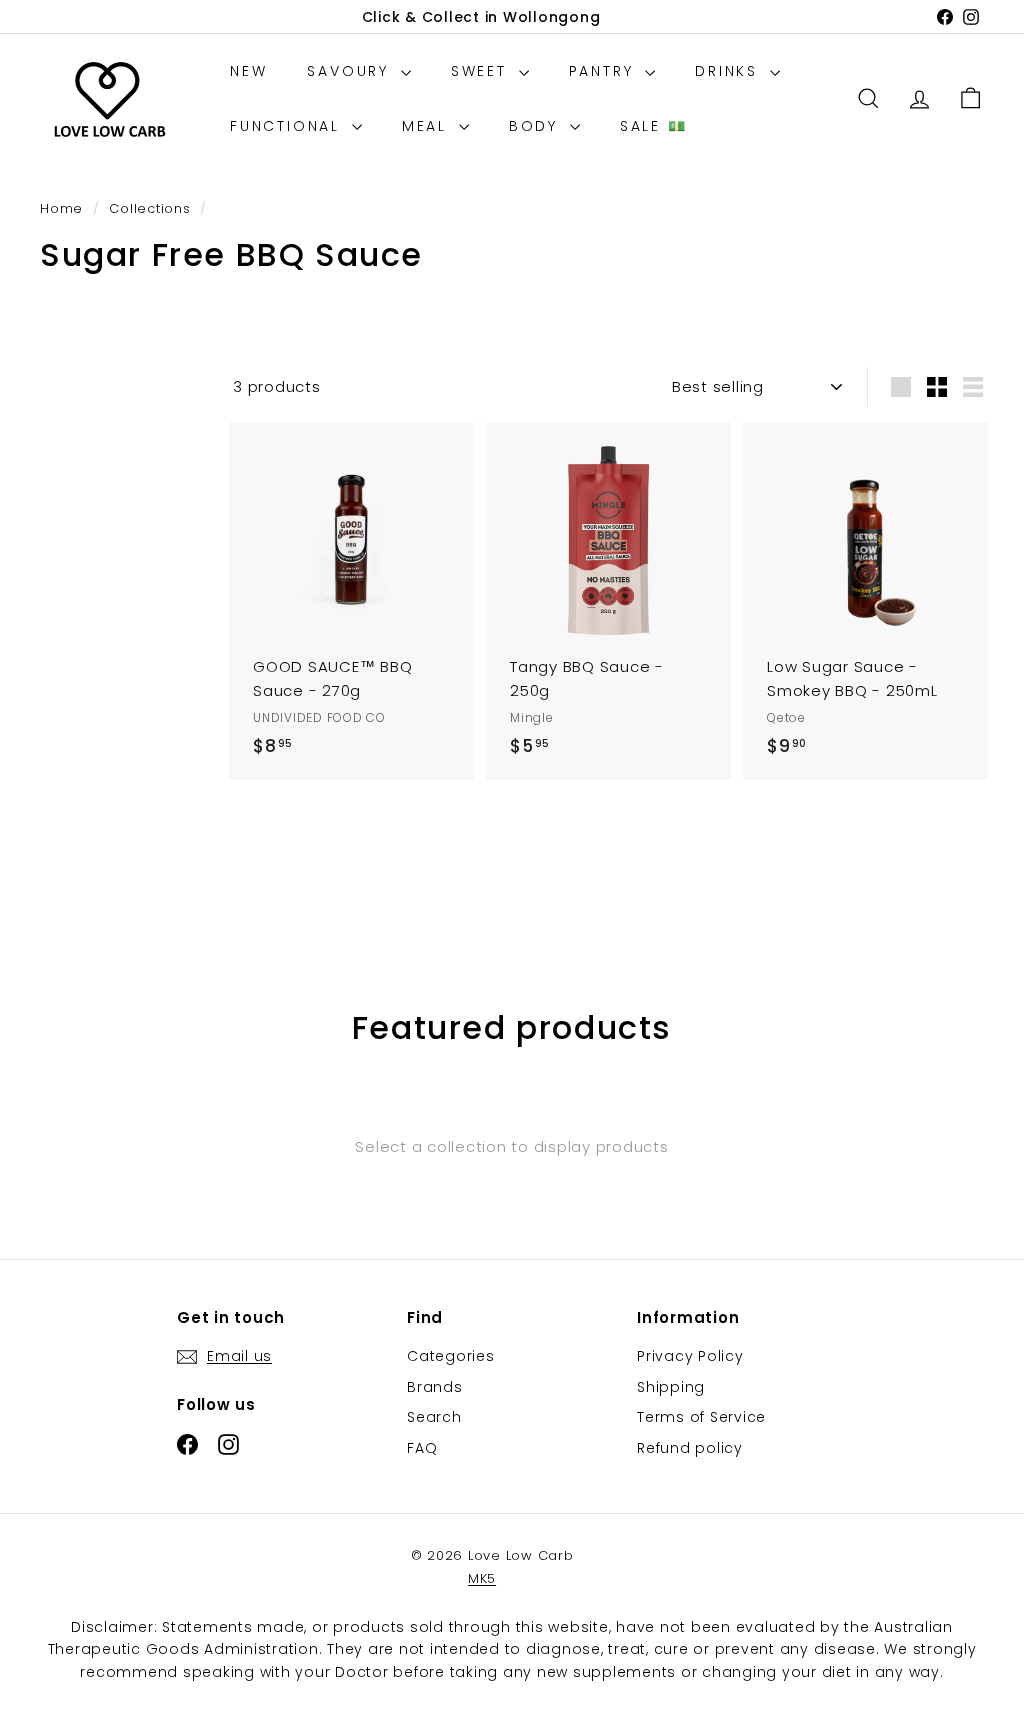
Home (64, 208)
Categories (451, 1356)
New (248, 71)
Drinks (730, 71)
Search (434, 1417)
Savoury (351, 71)
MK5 (482, 1578)
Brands (435, 1387)
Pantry (605, 71)
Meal (428, 126)
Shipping (671, 1387)
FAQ (422, 1448)
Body (537, 126)
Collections (152, 208)
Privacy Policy (690, 1356)
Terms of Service (701, 1417)
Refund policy (690, 1448)
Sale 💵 (654, 126)
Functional (288, 126)
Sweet (482, 71)
